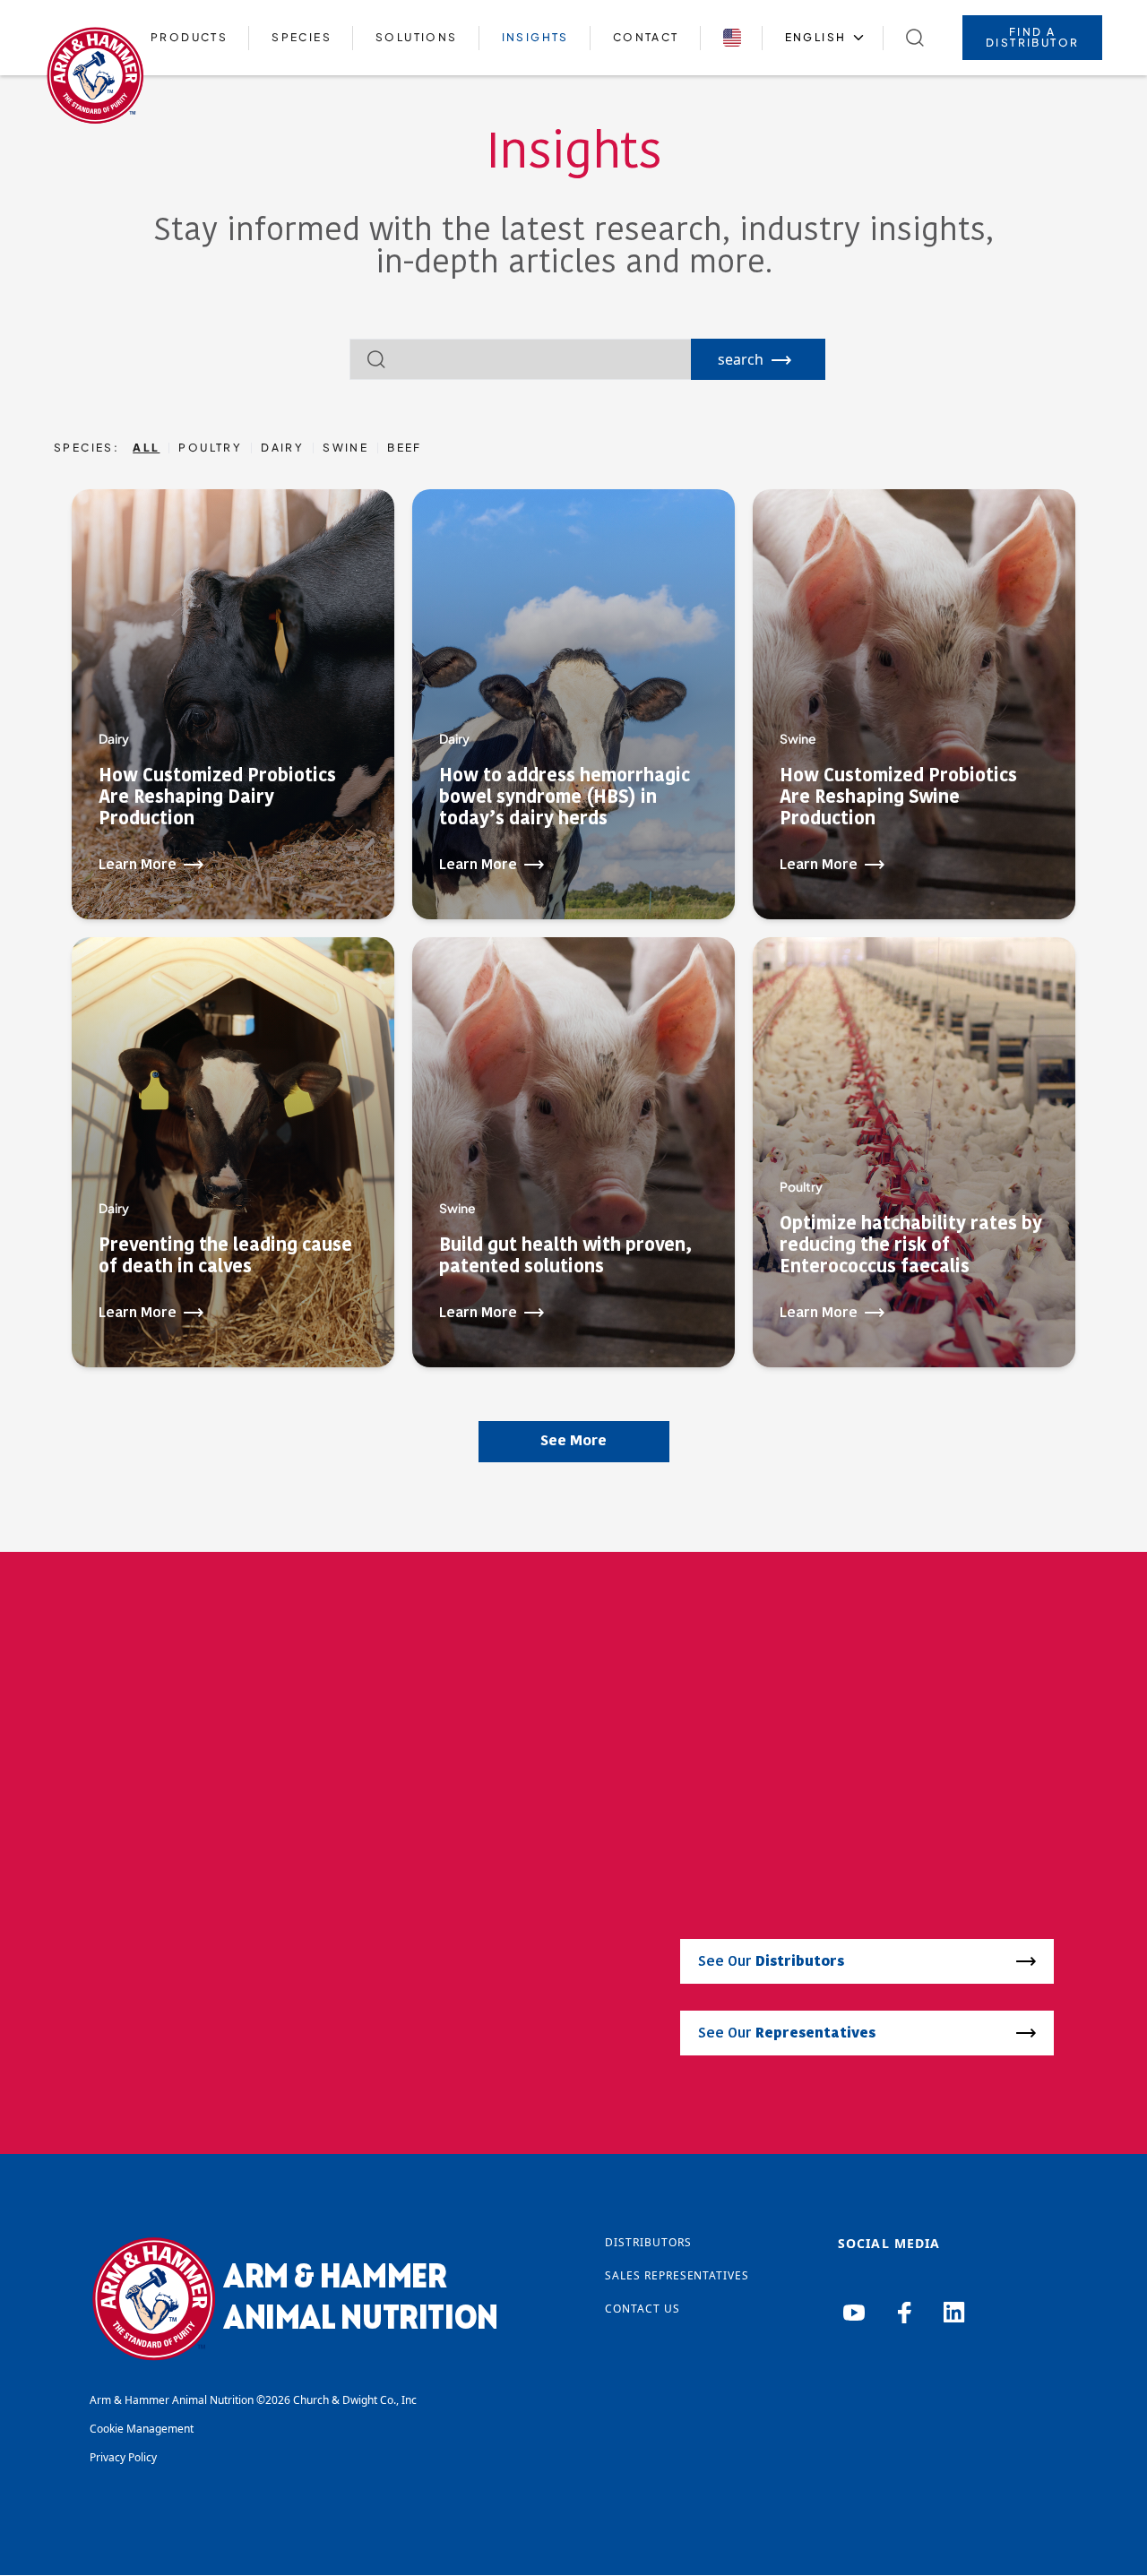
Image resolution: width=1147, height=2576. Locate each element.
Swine (345, 448)
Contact (646, 37)
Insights (535, 37)
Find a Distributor (1032, 37)
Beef (405, 448)
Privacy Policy (123, 2457)
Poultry (210, 448)
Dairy (282, 448)
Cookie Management (142, 2429)
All (146, 448)
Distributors (648, 2242)
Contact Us (642, 2309)
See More (573, 1442)
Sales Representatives (677, 2275)
